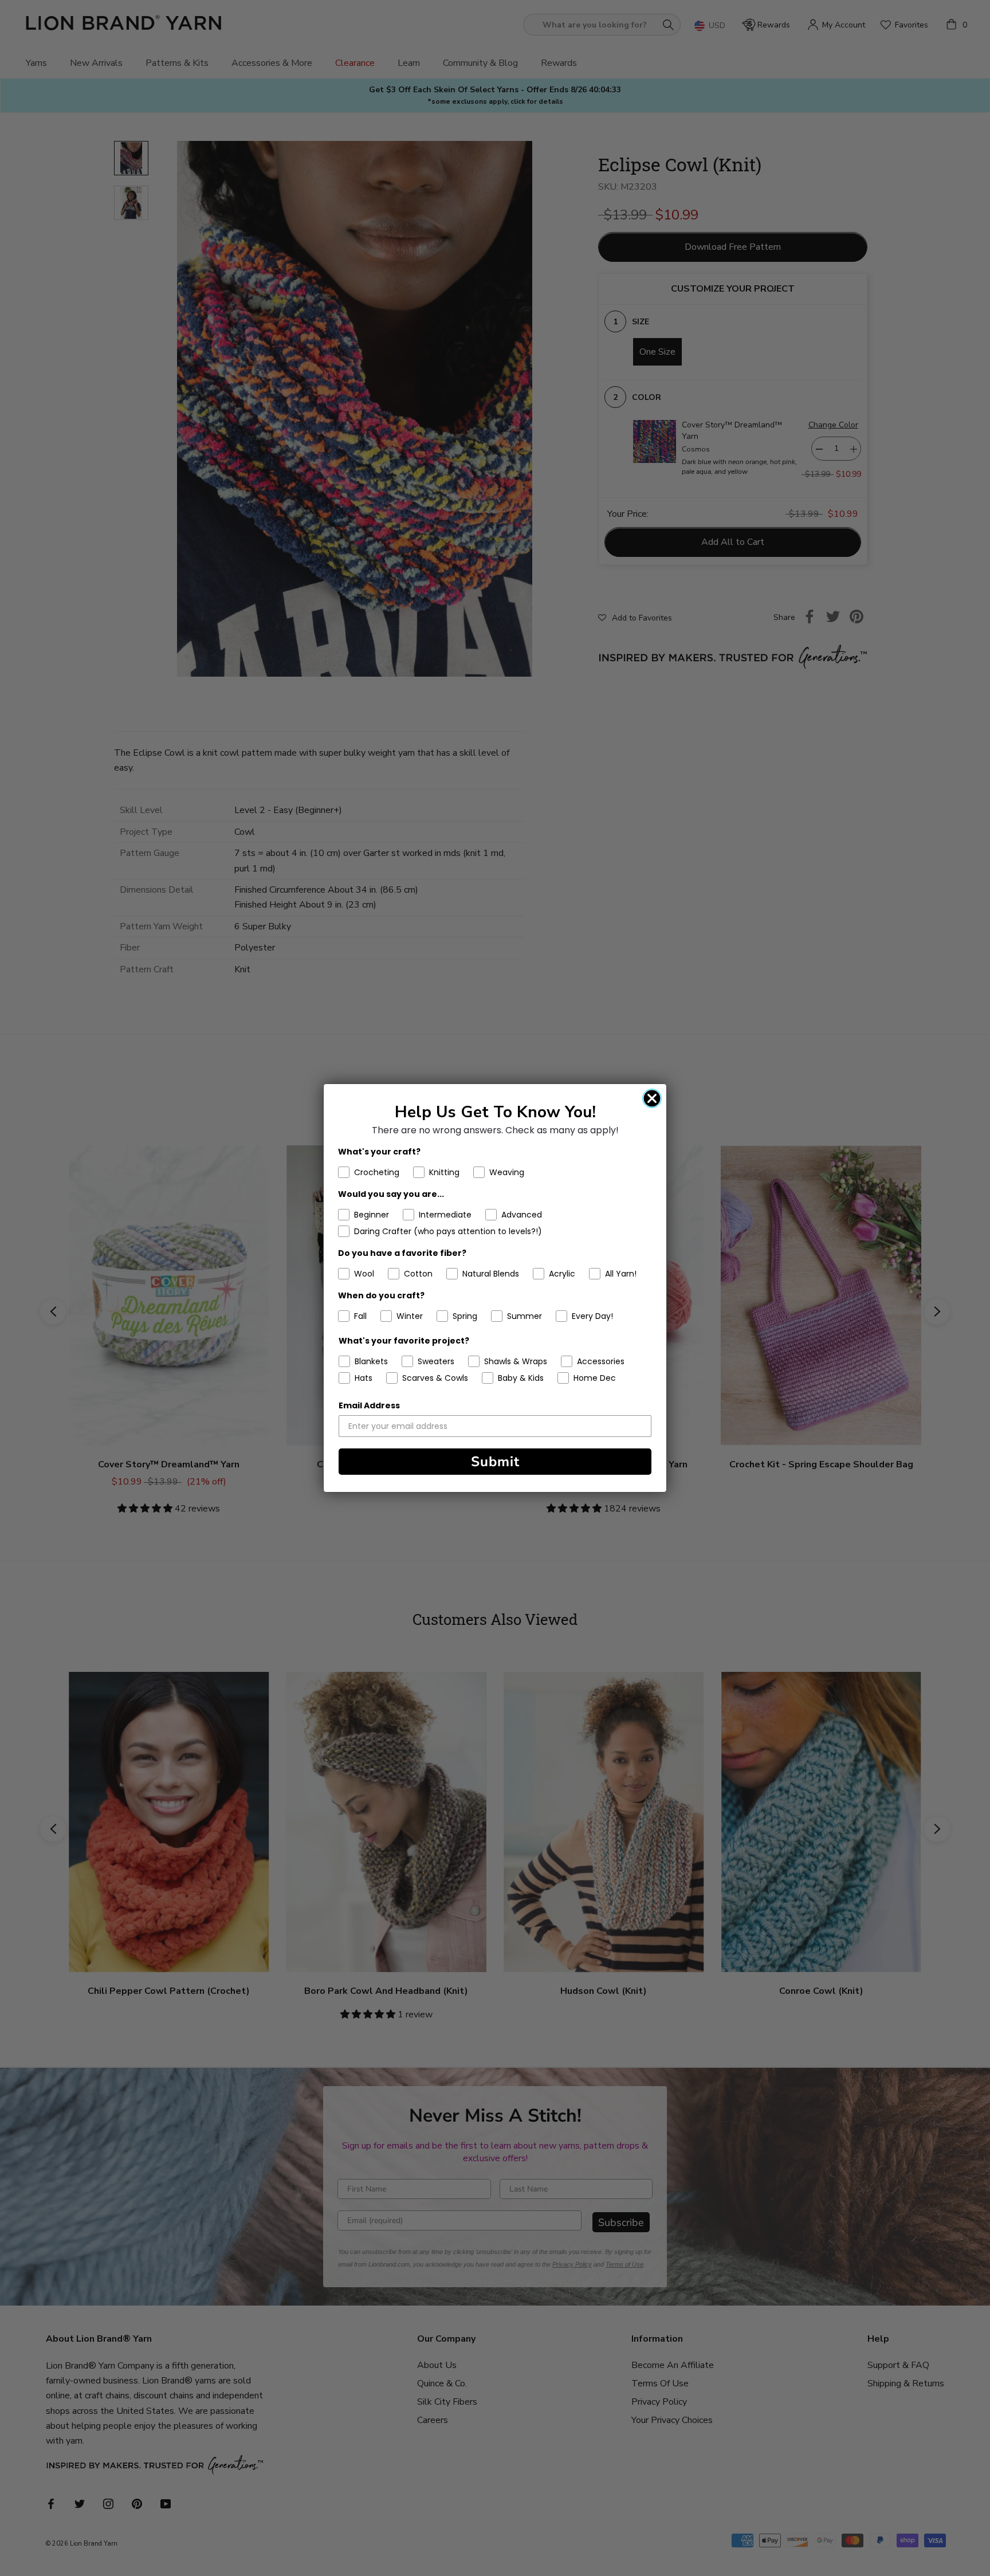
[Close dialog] (652, 1098)
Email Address (369, 1405)
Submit (495, 1462)
